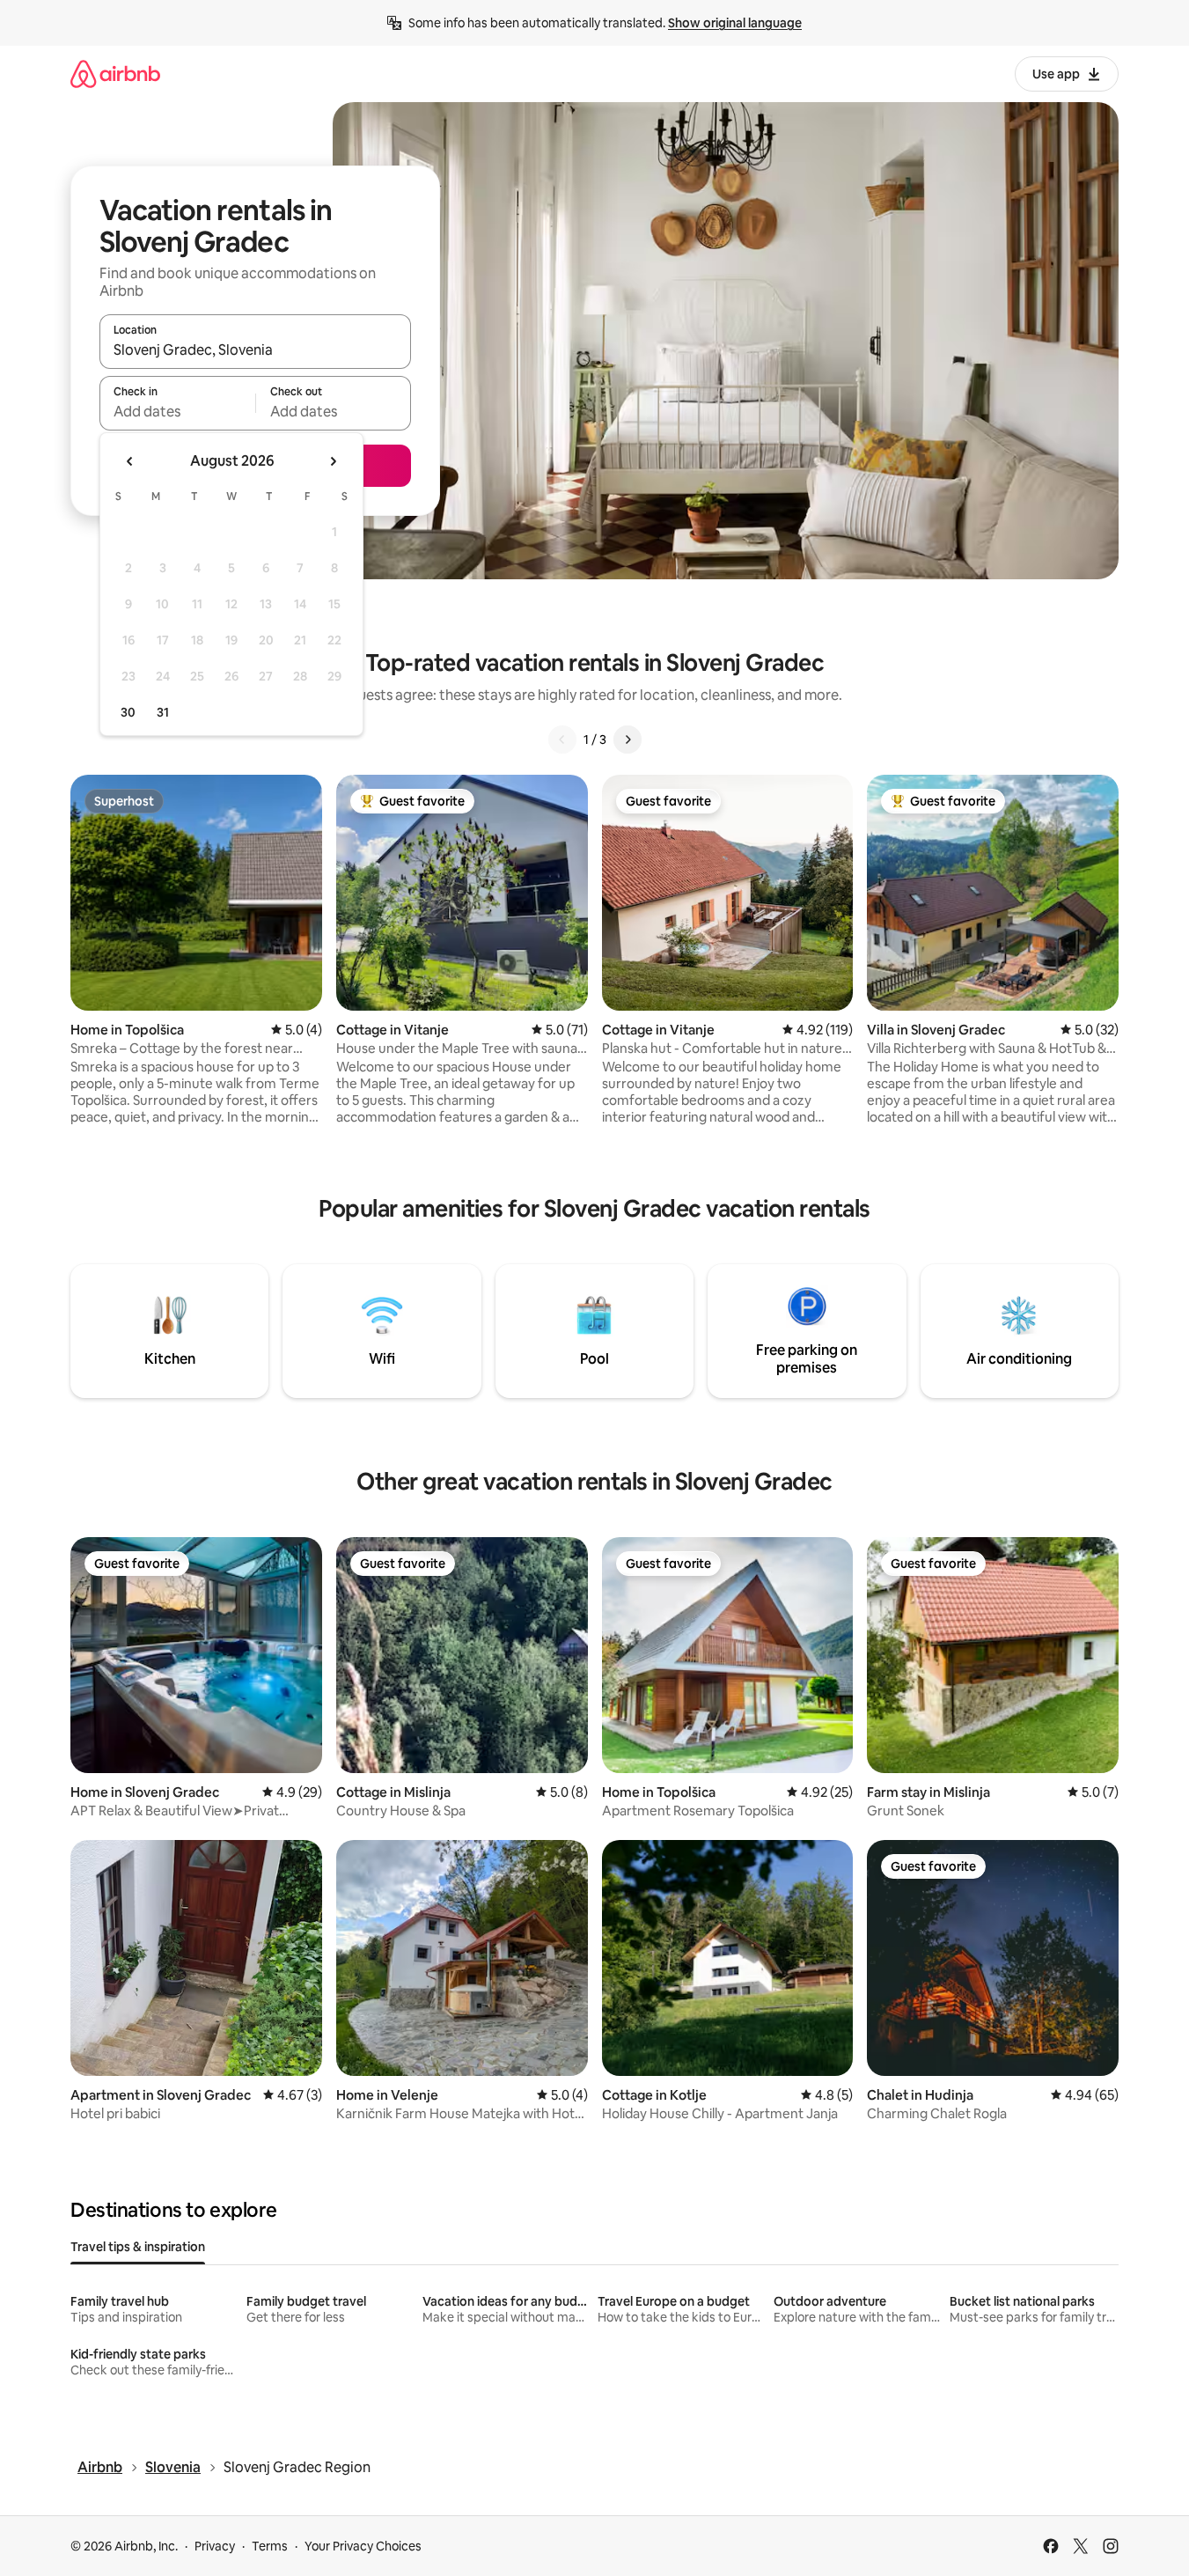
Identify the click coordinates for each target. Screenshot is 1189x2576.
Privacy (215, 2546)
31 (163, 712)
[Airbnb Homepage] (115, 74)
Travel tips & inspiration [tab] (138, 2247)
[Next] (628, 740)
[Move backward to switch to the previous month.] (130, 461)
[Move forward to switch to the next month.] (333, 461)
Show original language (735, 23)
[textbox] (177, 411)
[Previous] (562, 740)
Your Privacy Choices (363, 2546)
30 (128, 712)
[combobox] (255, 350)
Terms (270, 2546)
